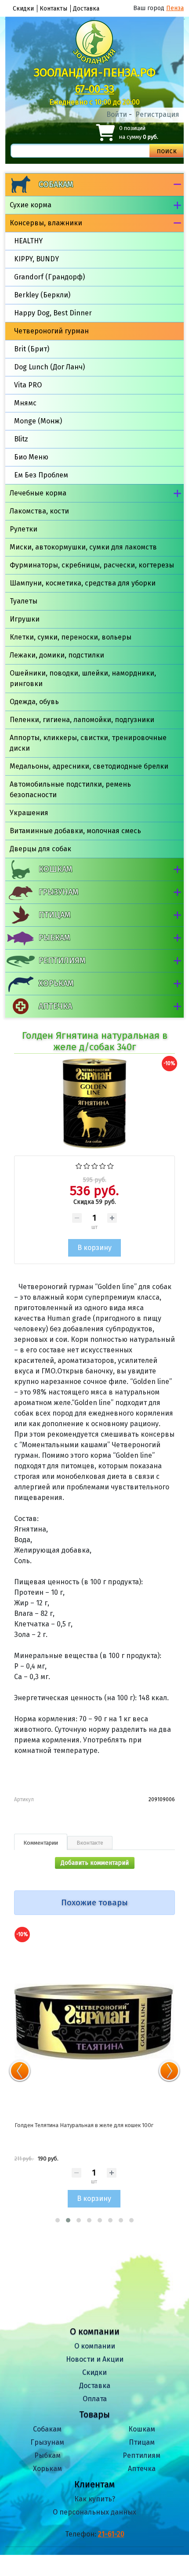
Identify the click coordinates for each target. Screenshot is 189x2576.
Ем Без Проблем (41, 475)
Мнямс (25, 403)
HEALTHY (28, 241)
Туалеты (24, 601)
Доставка (86, 9)
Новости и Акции (95, 2359)
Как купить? (95, 2499)
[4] (103, 1165)
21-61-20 (111, 2534)
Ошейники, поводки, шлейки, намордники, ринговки (83, 678)
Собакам (56, 184)
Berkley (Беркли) (42, 295)
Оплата (95, 2399)
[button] (58, 2220)
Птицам (55, 915)
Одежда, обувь (34, 702)
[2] (87, 1165)
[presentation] (20, 2071)
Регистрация (157, 114)
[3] (95, 1165)
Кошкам (55, 869)
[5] (111, 1165)
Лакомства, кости (39, 511)
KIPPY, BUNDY (36, 259)
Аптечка (55, 1006)
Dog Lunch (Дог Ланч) (49, 367)
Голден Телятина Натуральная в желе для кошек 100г (84, 2125)
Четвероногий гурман (51, 331)
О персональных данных (94, 2512)
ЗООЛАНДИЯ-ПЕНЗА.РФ (95, 73)
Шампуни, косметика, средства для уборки (83, 583)
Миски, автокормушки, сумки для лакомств (83, 547)
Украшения (29, 813)
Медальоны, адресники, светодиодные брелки (89, 766)
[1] (79, 1165)
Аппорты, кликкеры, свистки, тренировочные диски (88, 743)
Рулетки (24, 529)
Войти (117, 114)
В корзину (94, 2198)
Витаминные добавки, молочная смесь (75, 831)
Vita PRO (28, 385)
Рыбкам (54, 938)
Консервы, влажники (46, 223)
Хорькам (56, 983)
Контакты (53, 9)
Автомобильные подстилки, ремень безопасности (70, 789)
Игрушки (25, 619)
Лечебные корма (38, 493)
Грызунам (58, 892)
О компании (95, 2346)
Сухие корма (31, 205)
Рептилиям (62, 961)
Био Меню (31, 457)
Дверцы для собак (40, 849)
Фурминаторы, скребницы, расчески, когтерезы (92, 565)
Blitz (21, 439)
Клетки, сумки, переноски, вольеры (71, 637)
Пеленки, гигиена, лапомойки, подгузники (82, 720)
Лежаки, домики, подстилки (57, 655)
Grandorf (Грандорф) (49, 277)
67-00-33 (95, 89)
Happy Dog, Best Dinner (53, 313)
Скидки (23, 9)
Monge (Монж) (38, 421)
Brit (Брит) (32, 349)
